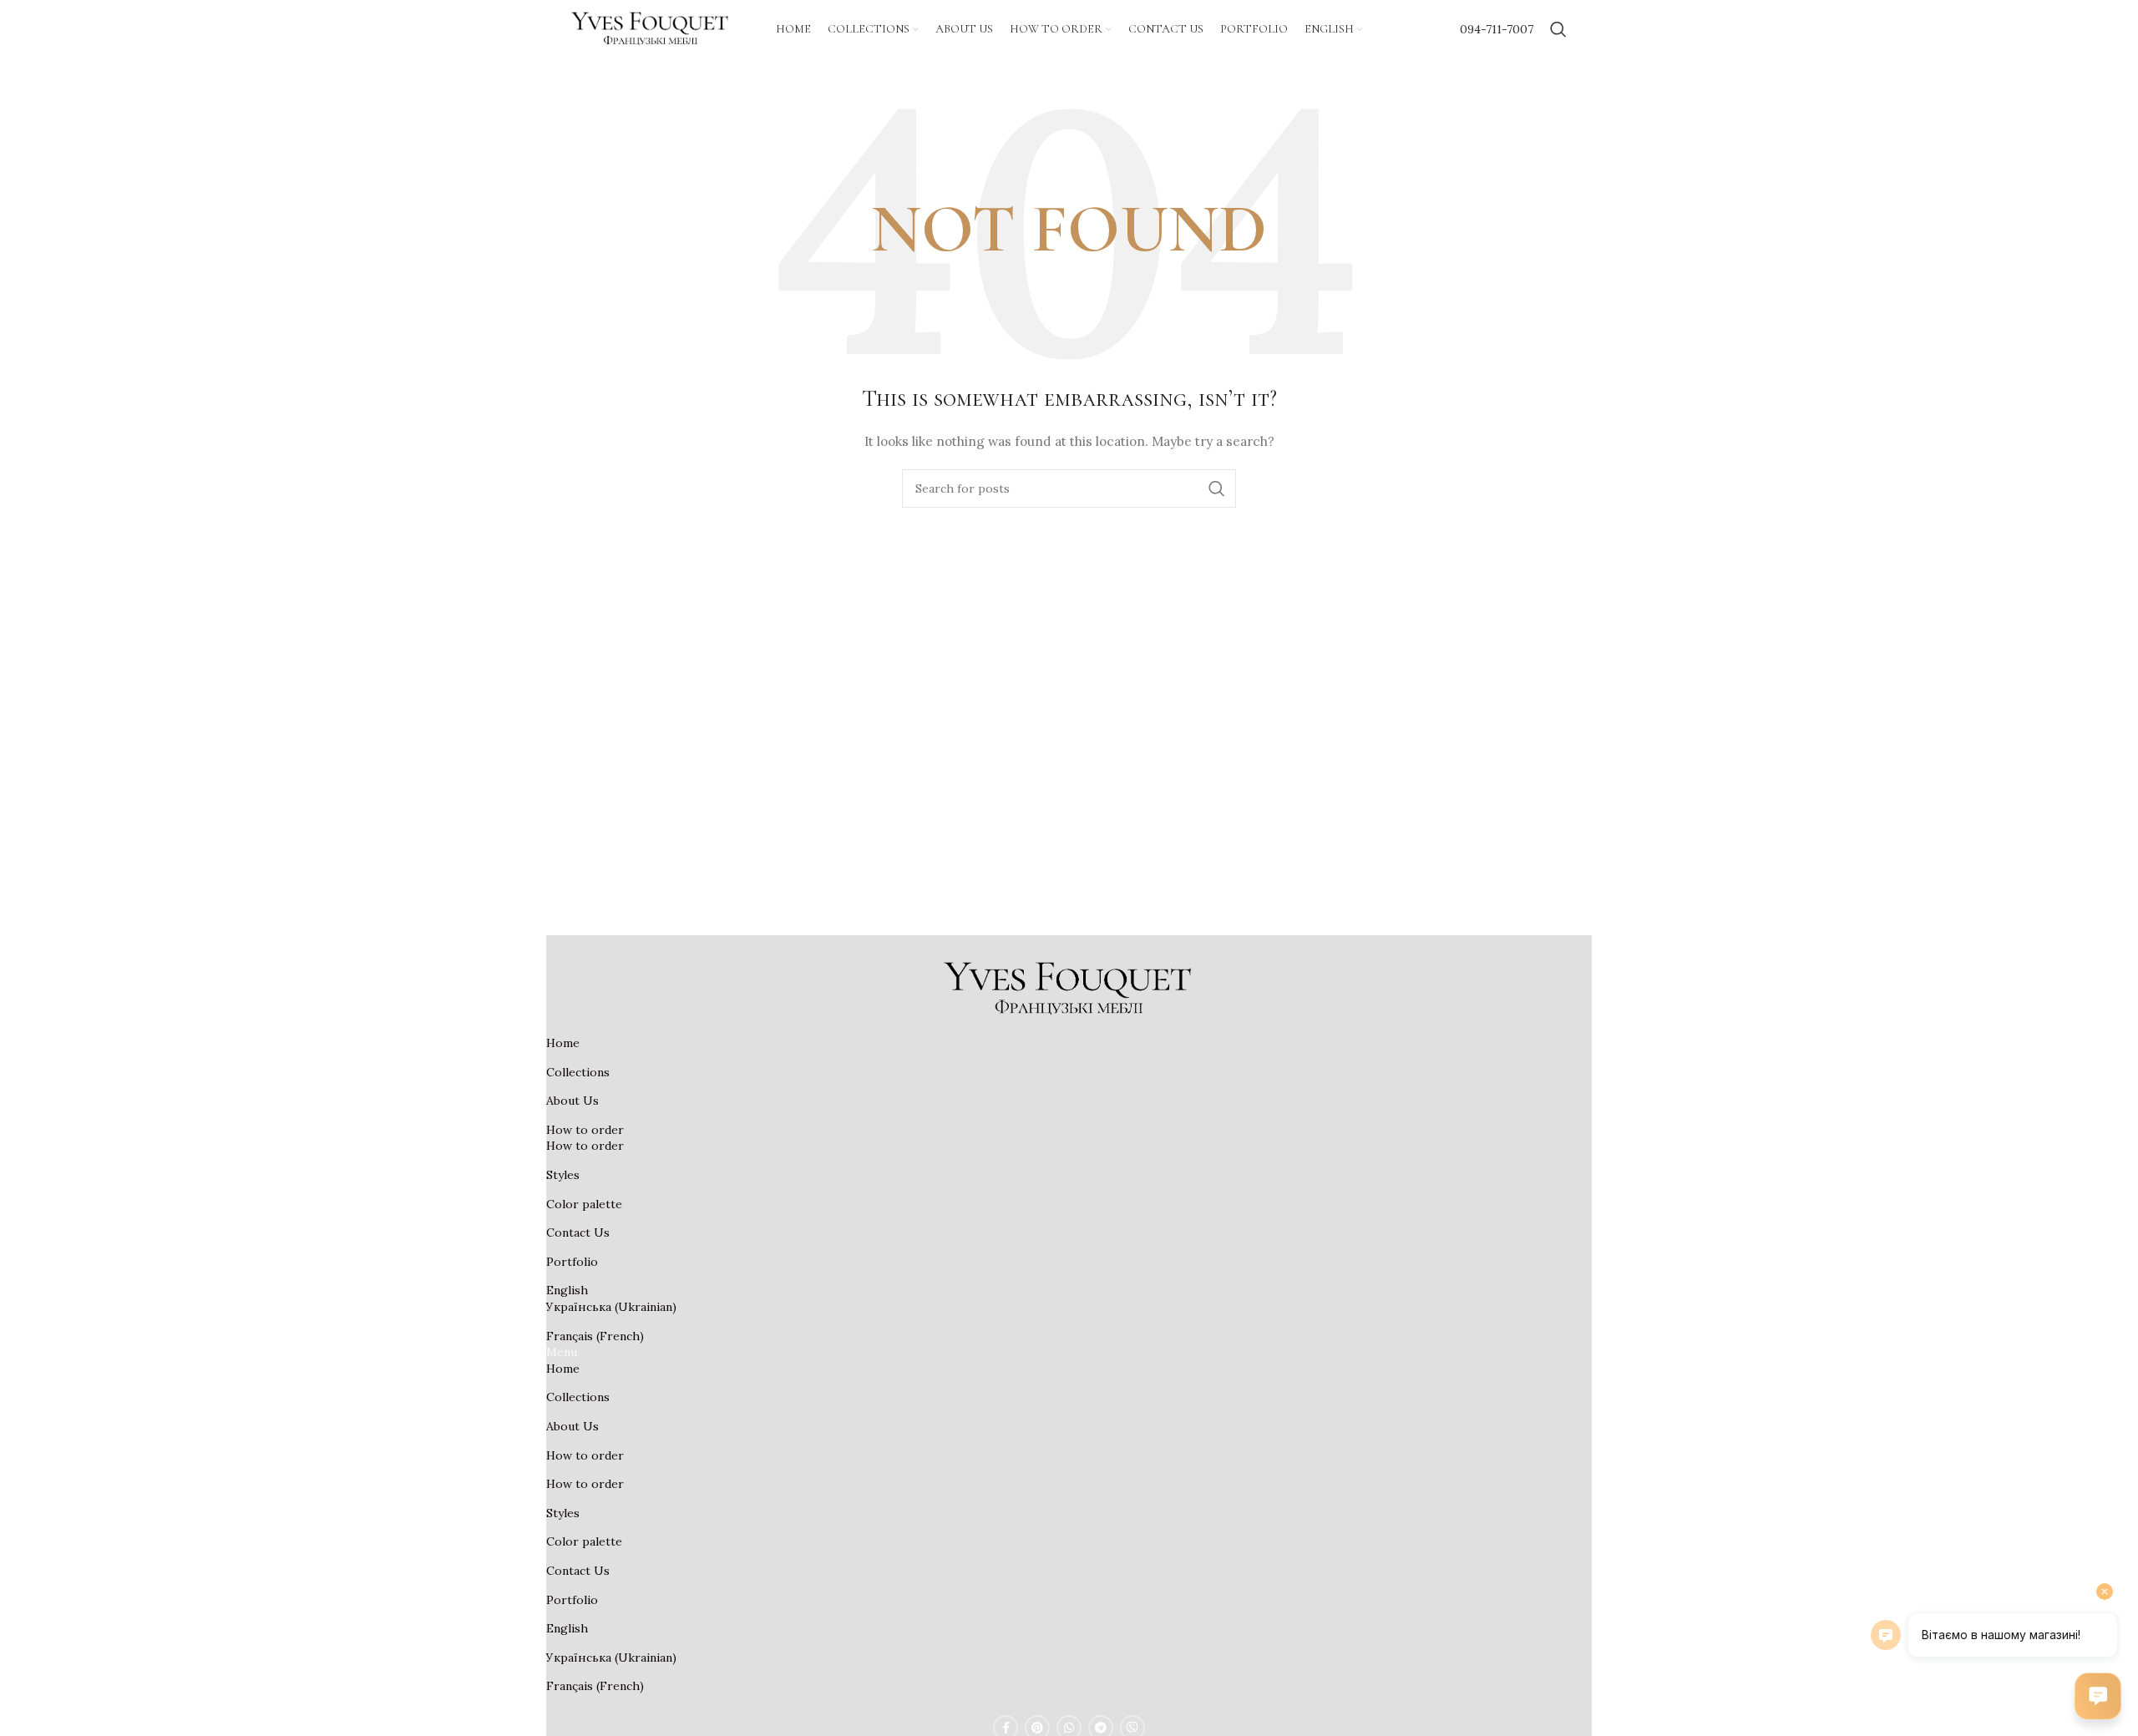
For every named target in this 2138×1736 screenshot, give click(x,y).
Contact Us (578, 1232)
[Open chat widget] (2098, 1696)
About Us (572, 1101)
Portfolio (572, 1262)
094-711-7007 (1497, 29)
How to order (585, 1130)
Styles (563, 1175)
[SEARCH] (1217, 488)
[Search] (1558, 29)
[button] (1069, 1353)
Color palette (584, 1204)
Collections (578, 1072)
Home (563, 1043)
